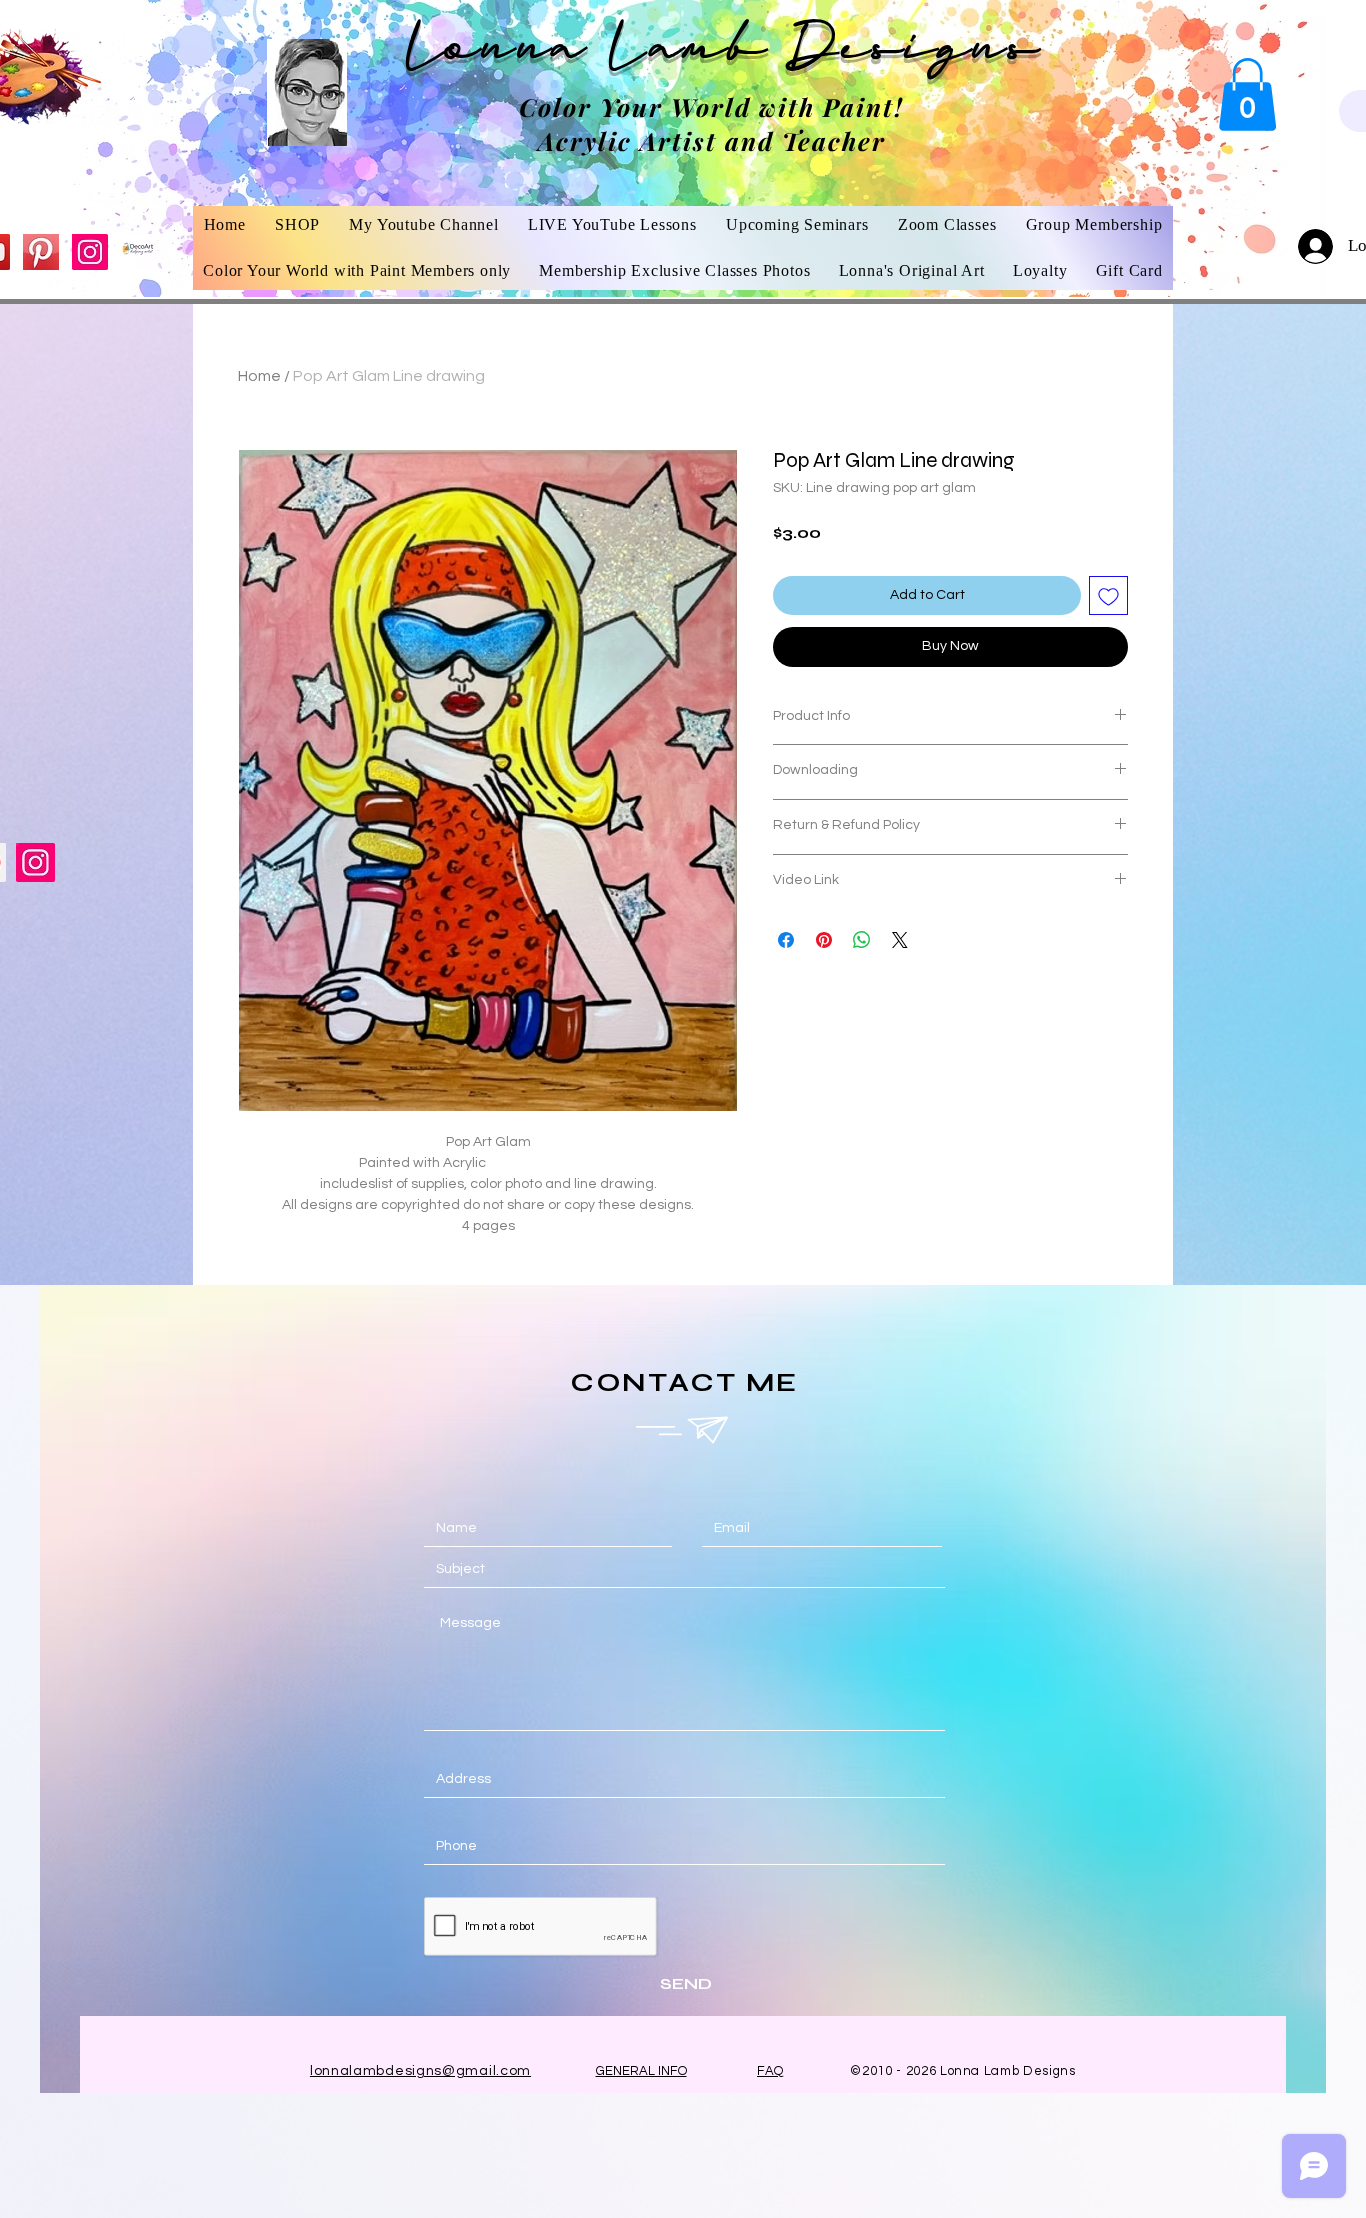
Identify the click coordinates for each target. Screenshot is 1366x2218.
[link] (1247, 94)
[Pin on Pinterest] (824, 940)
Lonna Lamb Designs (724, 53)
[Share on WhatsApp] (862, 940)
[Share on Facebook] (786, 940)
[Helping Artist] (139, 252)
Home (259, 376)
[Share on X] (900, 940)
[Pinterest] (41, 252)
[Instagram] (90, 252)
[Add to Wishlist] (1108, 595)
